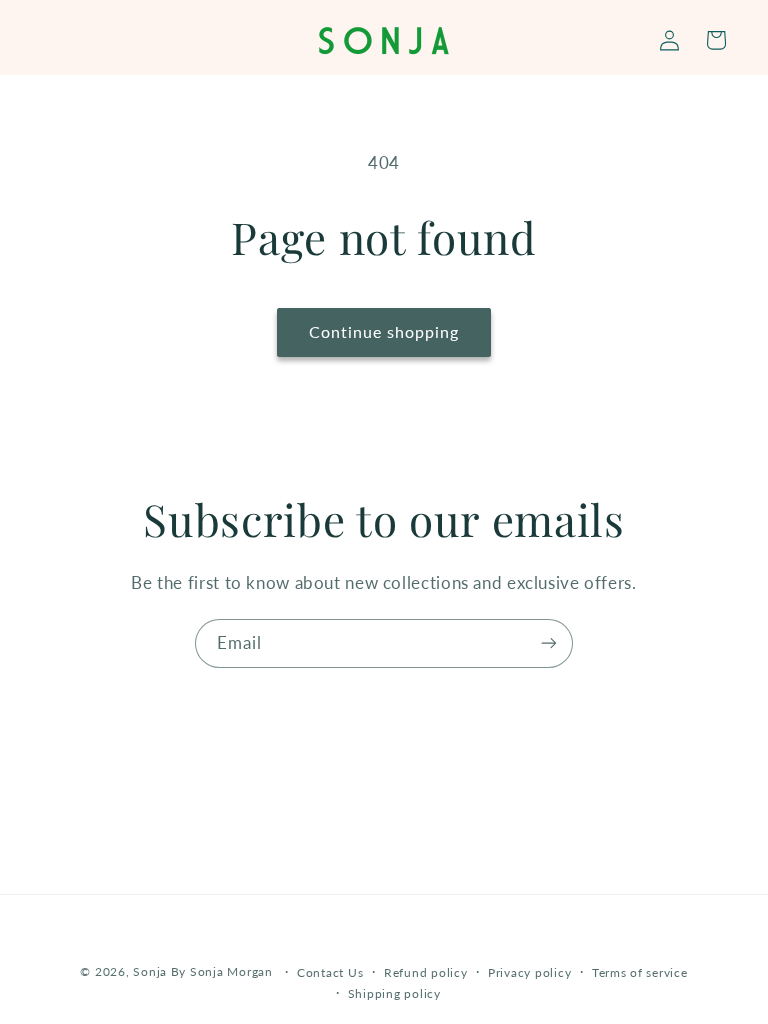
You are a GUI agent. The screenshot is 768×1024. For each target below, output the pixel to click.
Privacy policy (529, 972)
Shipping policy (394, 993)
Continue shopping (384, 331)
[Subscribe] (549, 643)
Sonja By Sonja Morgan (202, 971)
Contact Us (330, 972)
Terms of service (640, 972)
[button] (715, 40)
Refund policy (426, 972)
